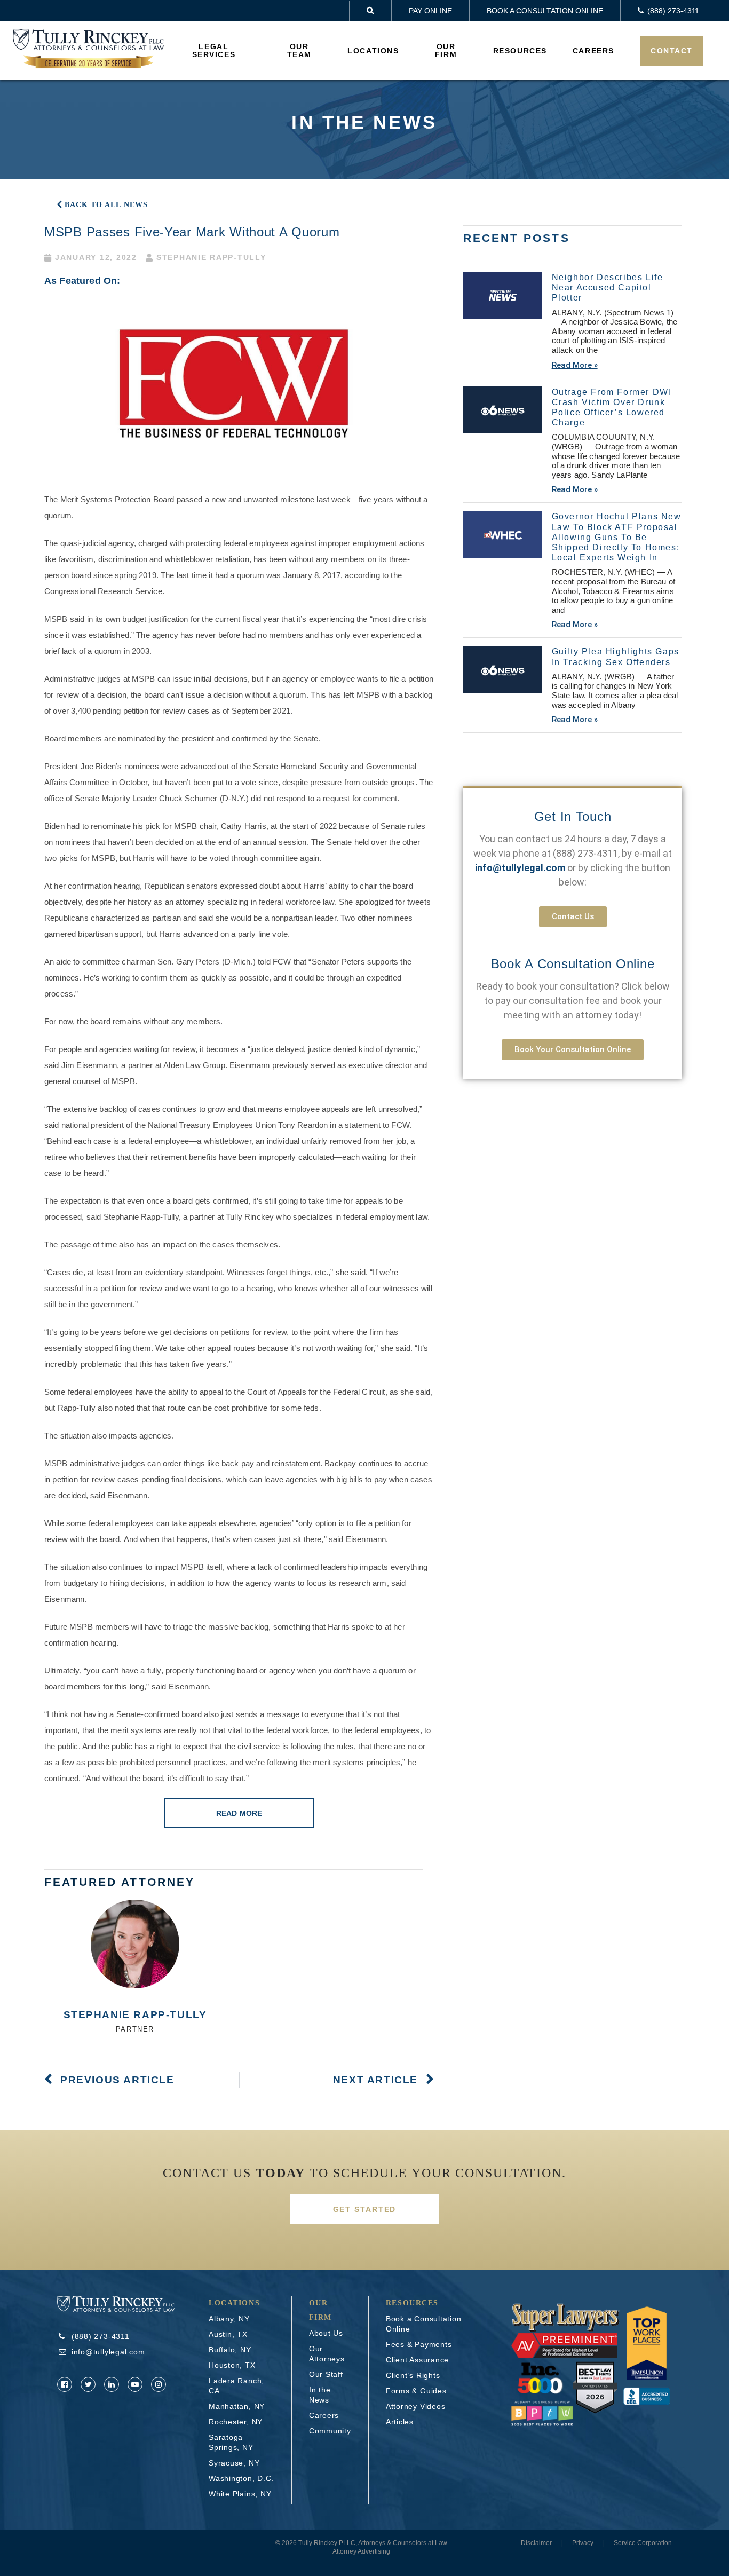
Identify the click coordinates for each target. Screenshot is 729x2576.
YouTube (135, 2384)
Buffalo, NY (230, 2350)
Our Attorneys (327, 2354)
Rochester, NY (236, 2422)
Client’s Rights (413, 2375)
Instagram (159, 2384)
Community (330, 2431)
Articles (400, 2422)
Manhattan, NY (237, 2406)
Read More (239, 1813)
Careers (593, 51)
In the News (320, 2395)
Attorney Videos (416, 2406)
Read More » (575, 365)
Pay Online (430, 11)
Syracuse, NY (234, 2463)
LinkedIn (112, 2384)
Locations (373, 51)
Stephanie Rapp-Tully (135, 2015)
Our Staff (326, 2374)
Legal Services (214, 50)
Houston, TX (232, 2365)
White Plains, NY (240, 2494)
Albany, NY (229, 2319)
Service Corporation (643, 2543)
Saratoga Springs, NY (231, 2442)
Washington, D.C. (241, 2478)
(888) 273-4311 (585, 853)
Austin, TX (228, 2334)
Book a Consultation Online (545, 11)
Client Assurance (417, 2360)
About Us (326, 2333)
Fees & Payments (419, 2344)
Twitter (88, 2384)
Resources (520, 51)
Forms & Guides (416, 2391)
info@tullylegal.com (108, 2352)
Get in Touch (573, 816)
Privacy (583, 2543)
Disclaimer (536, 2543)
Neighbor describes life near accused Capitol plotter (608, 287)
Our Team (299, 50)
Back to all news (106, 205)
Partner (135, 2029)
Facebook (65, 2384)
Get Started (365, 2209)
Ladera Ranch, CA (236, 2386)
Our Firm (446, 50)
